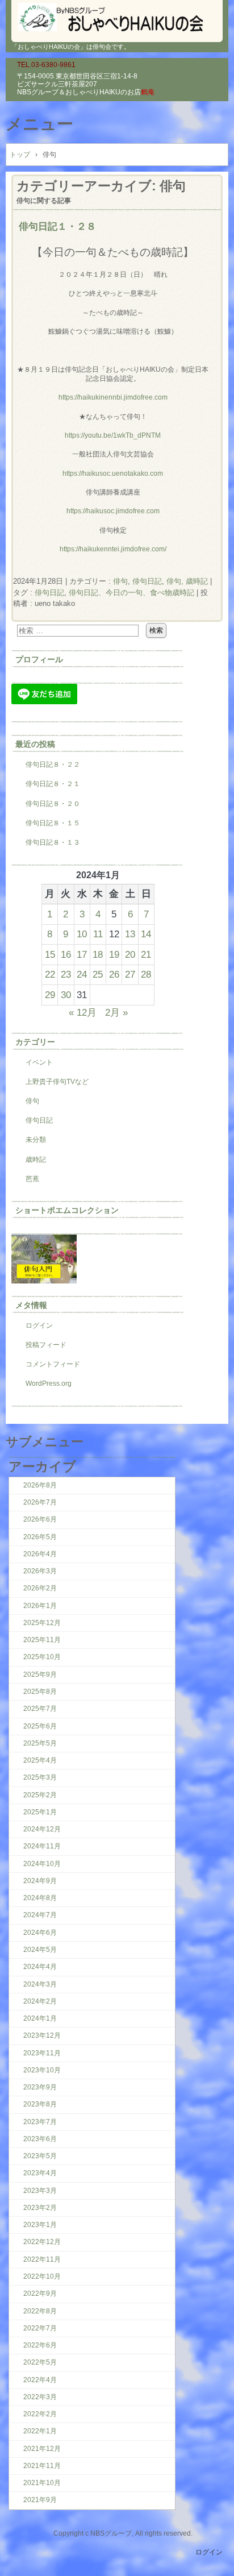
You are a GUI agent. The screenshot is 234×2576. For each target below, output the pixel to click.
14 (146, 934)
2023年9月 (40, 2087)
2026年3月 (40, 1571)
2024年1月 (40, 2018)
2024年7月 (40, 1915)
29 (50, 995)
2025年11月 (42, 1640)
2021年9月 (40, 2500)
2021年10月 (42, 2483)
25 (98, 974)
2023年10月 (42, 2070)
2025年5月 (40, 1743)
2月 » (116, 1012)
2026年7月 (40, 1502)
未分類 (36, 1140)
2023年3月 (40, 2191)
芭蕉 (32, 1179)
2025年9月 (40, 1675)
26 (114, 974)
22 (50, 974)
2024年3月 (40, 1984)
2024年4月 (40, 1967)
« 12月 (83, 1012)
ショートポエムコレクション (67, 1210)
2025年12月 (42, 1623)
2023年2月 (40, 2208)
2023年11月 (42, 2053)
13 (130, 934)
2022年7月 (40, 2328)
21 (146, 954)
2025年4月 (40, 1760)
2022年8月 (40, 2311)
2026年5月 (40, 1537)
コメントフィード (53, 1364)
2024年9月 (40, 1881)
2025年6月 (40, 1726)
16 (66, 954)
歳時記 (36, 1160)
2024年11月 (42, 1846)
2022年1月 (40, 2431)
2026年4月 (40, 1554)
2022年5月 (40, 2362)
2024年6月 (40, 1933)
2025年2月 (40, 1795)
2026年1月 (40, 1606)
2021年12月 (42, 2449)
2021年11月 (42, 2466)
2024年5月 (40, 1950)
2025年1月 (40, 1812)
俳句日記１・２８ (57, 226)
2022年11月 (42, 2259)
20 (130, 954)
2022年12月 (42, 2242)
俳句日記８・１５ (53, 823)
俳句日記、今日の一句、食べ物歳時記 (131, 593)
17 (82, 954)
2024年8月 (40, 1898)
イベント (39, 1062)
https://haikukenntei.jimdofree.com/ (113, 549)
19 (114, 954)
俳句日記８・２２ (53, 765)
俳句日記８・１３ (53, 842)
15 (50, 954)
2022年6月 (40, 2345)
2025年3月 (40, 1777)
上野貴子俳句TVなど (57, 1082)
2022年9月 (40, 2294)
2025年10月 (42, 1657)
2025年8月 (40, 1692)
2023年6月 (40, 2139)
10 (82, 934)
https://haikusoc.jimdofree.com (113, 511)
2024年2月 (40, 2001)
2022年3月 (40, 2397)
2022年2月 (40, 2414)
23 (66, 974)
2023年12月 (42, 2035)
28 (146, 974)
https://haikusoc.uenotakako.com (113, 473)
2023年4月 (40, 2173)
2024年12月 (42, 1829)
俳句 (120, 581)
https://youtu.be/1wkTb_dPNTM (113, 435)
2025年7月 (40, 1709)
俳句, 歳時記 (187, 581)
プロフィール (39, 659)
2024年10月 (42, 1864)
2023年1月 (40, 2225)
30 (66, 995)
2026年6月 (40, 1519)
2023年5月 (40, 2156)
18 (98, 954)
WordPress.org (49, 1383)
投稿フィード (46, 1345)
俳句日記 (147, 581)
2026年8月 (40, 1485)
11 (98, 934)
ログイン (39, 1326)
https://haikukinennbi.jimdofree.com (113, 397)
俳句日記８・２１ (53, 784)
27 (130, 974)
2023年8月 (40, 2104)
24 (82, 974)
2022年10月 (42, 2276)
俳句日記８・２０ (53, 804)
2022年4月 (40, 2380)
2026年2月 (40, 1588)
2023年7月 (40, 2122)
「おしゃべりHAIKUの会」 (117, 17)
